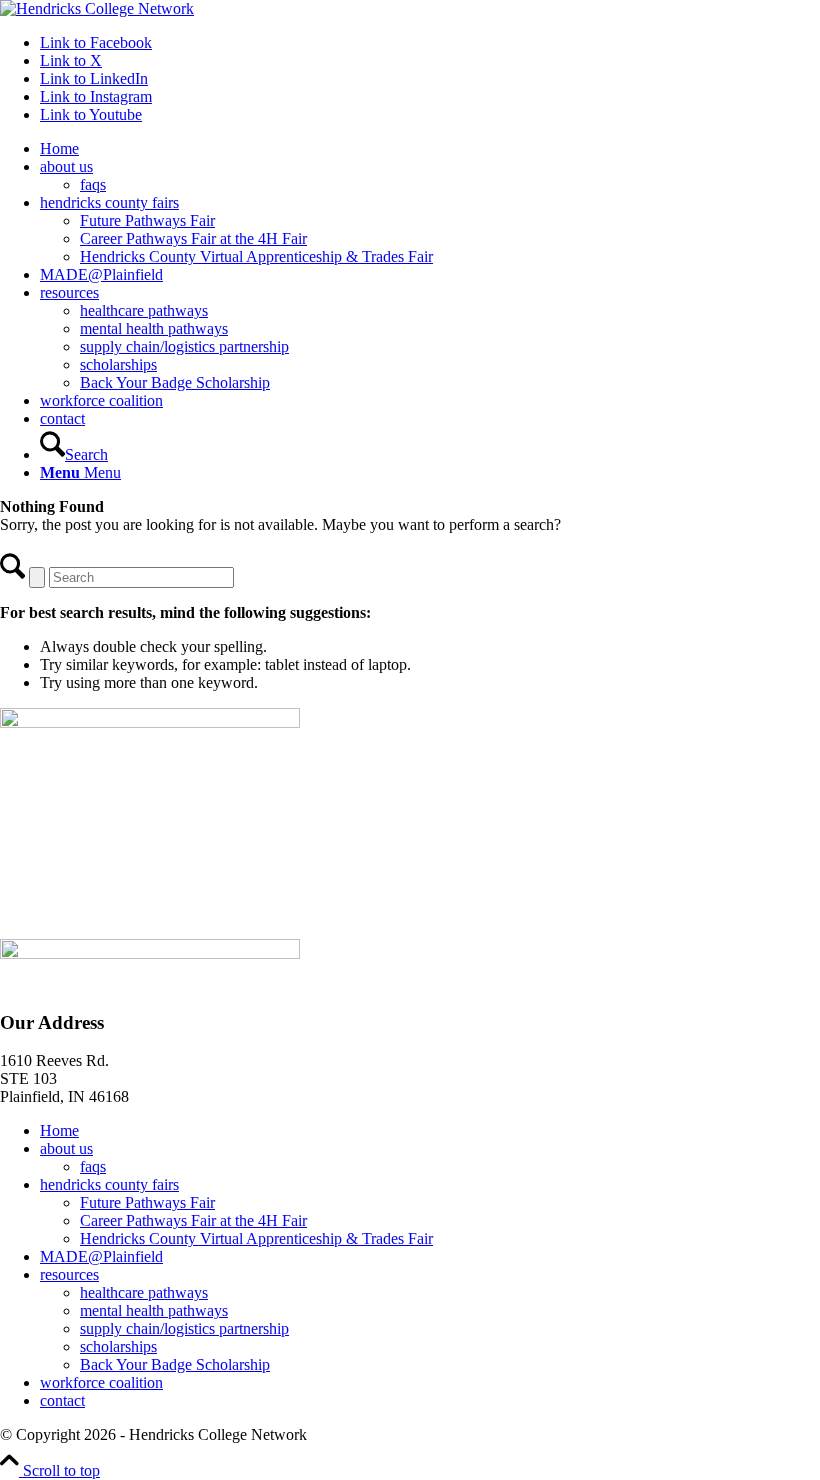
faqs (93, 1166)
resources (69, 1274)
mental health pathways (154, 1310)
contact (62, 1400)
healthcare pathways (144, 1292)
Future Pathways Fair (147, 1202)
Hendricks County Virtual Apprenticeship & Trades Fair (256, 1238)
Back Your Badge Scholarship (175, 1364)
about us (66, 1148)
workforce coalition (101, 1382)
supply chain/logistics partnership (184, 1328)
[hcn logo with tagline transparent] (97, 8)
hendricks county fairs (109, 1184)
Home (59, 1130)
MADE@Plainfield (101, 1256)
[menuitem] (430, 149)
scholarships (118, 1346)
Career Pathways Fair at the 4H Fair (193, 1220)
